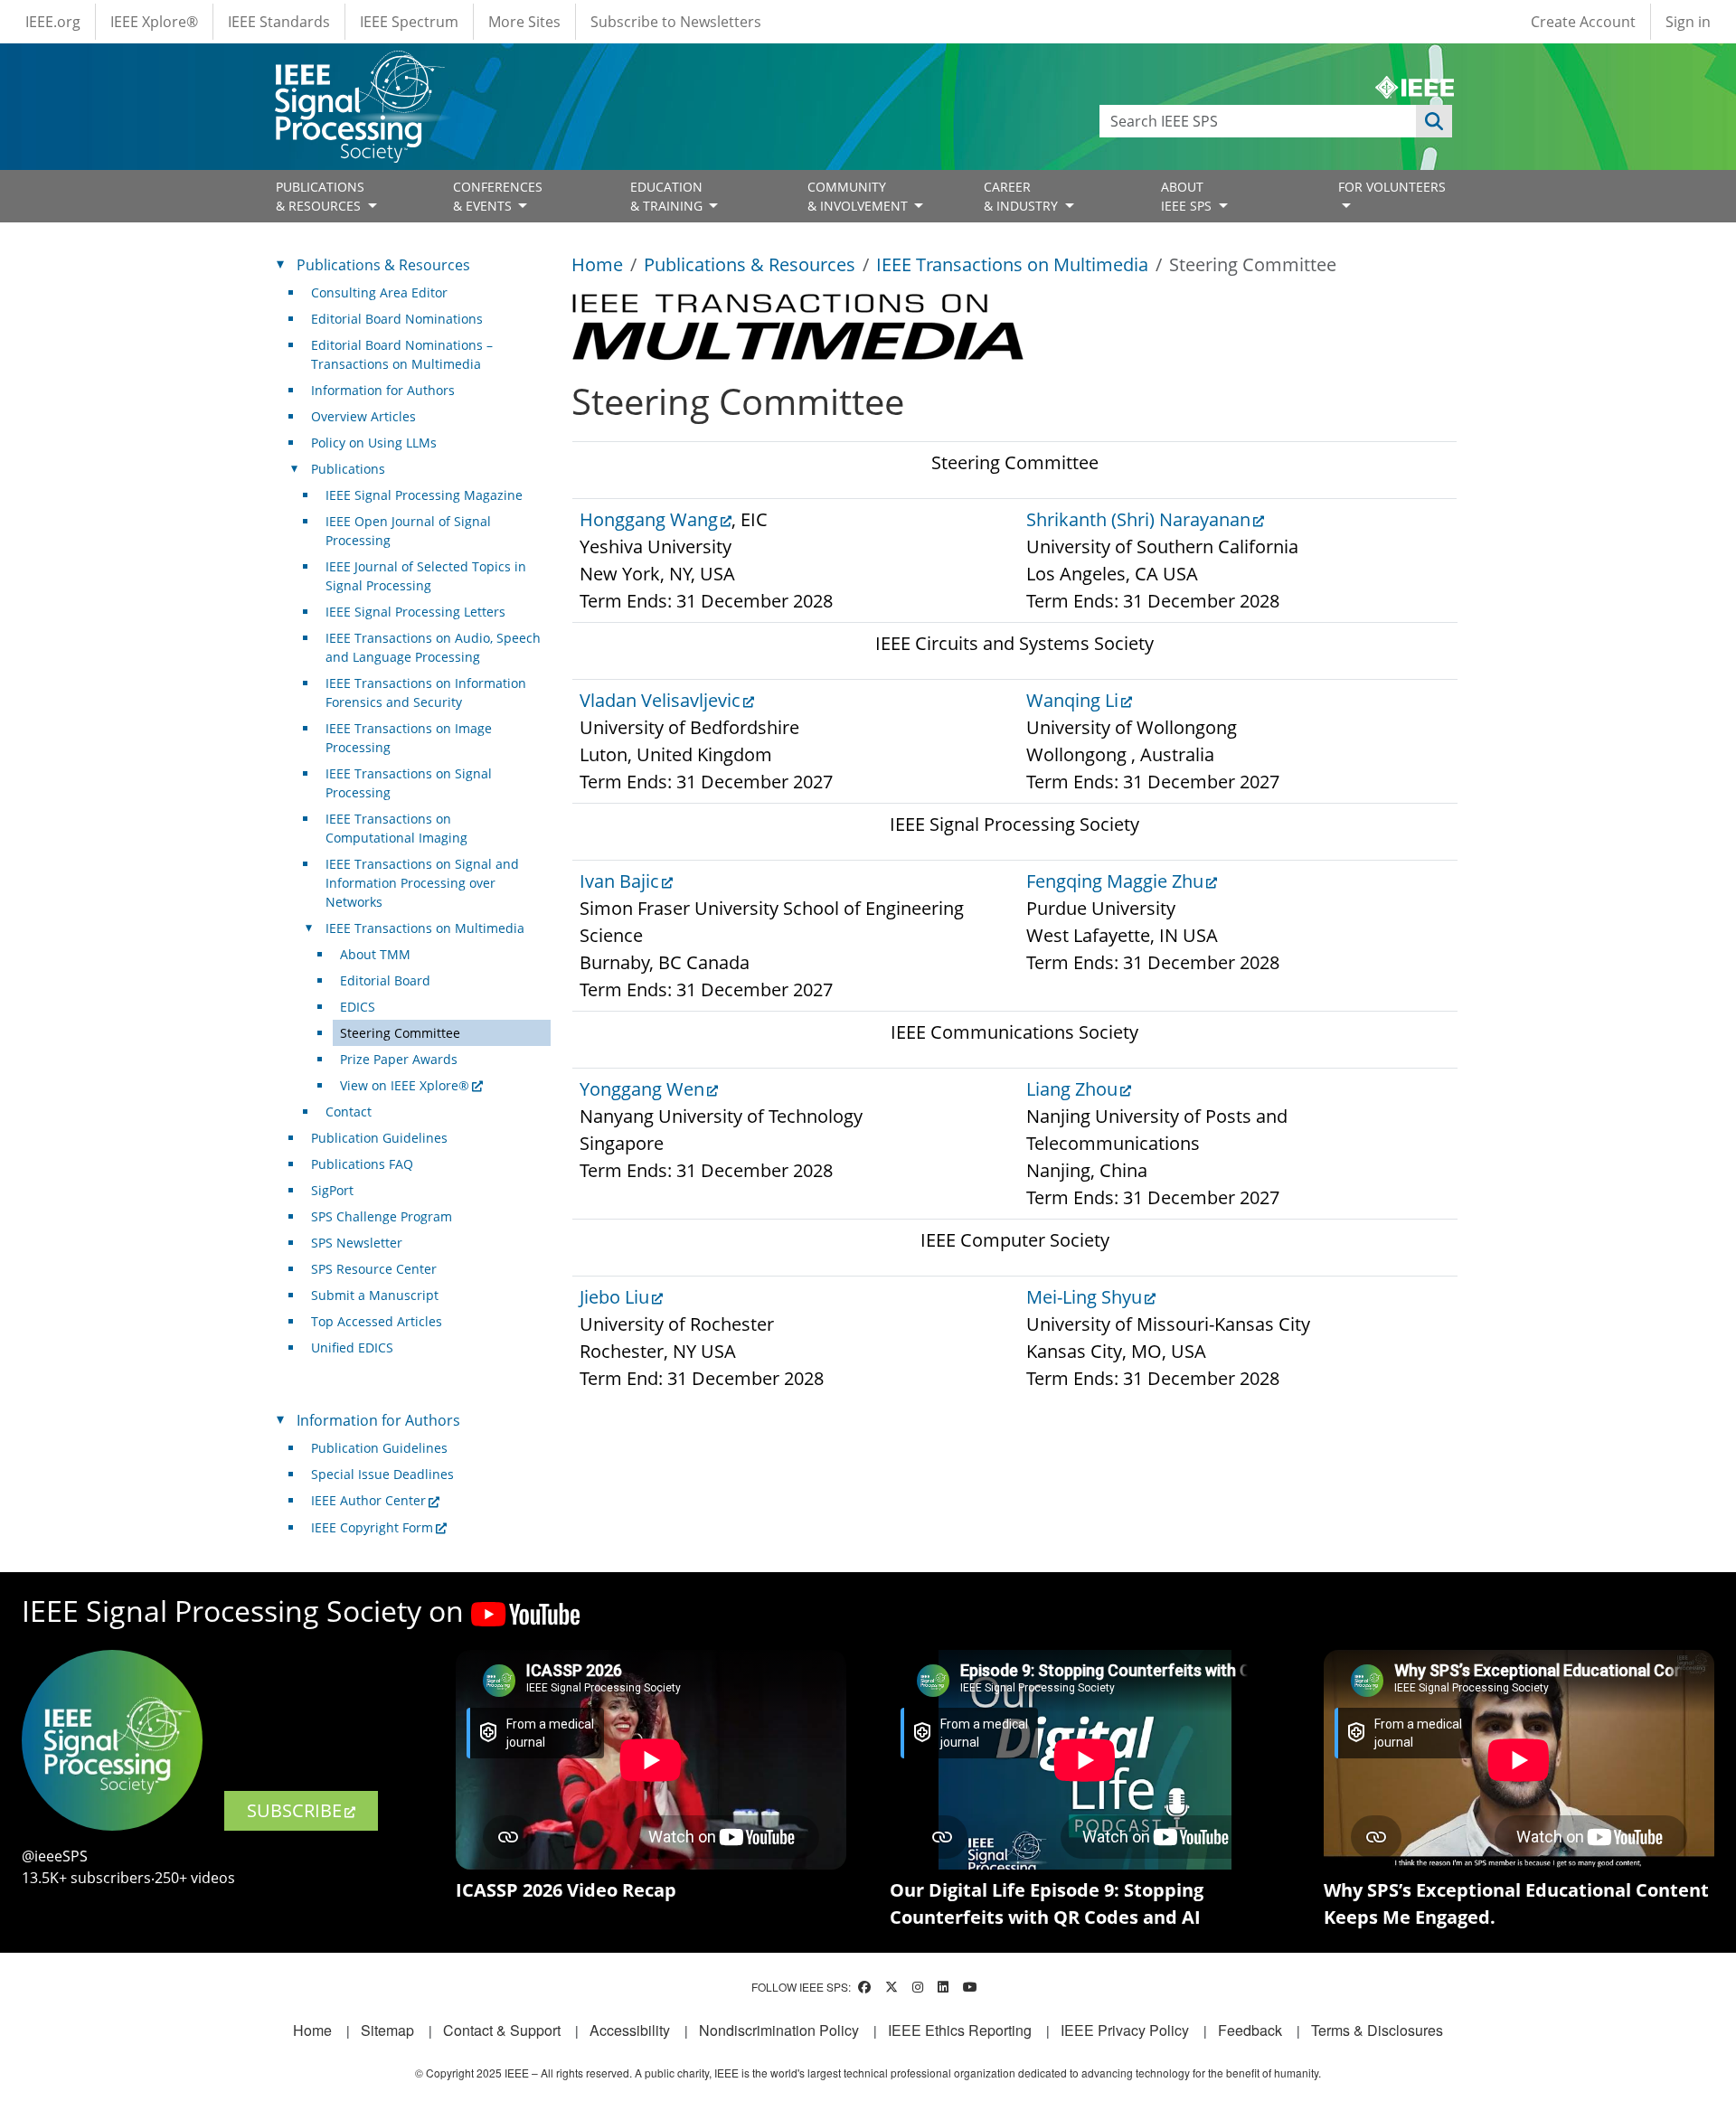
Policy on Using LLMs (374, 443)
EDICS (358, 1007)
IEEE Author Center (368, 1500)
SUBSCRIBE (294, 1810)
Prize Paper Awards (399, 1059)
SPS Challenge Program (382, 1216)
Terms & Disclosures (1377, 2030)
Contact (349, 1112)
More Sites (524, 22)
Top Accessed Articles (377, 1321)
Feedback (1250, 2030)
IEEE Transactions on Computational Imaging (396, 828)
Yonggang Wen (642, 1089)
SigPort (332, 1190)
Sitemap (387, 2030)
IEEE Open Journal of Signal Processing (408, 531)
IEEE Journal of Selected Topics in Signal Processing (426, 576)
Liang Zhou (1072, 1089)
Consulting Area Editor (379, 292)
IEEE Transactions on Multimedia (1012, 264)
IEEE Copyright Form (372, 1527)
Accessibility (630, 2030)
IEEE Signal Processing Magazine (424, 495)
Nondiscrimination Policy (779, 2030)
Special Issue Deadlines (382, 1474)
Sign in (1688, 22)
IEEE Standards (279, 22)
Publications (348, 469)
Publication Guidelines (379, 1138)
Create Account (1583, 22)
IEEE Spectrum (409, 22)
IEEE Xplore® (154, 22)
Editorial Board (385, 980)
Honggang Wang (649, 519)
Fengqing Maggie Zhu (1115, 881)
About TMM (375, 954)
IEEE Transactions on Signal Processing (409, 783)
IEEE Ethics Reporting (960, 2030)
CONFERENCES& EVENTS (498, 196)
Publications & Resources (750, 264)
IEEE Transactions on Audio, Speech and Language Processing (433, 647)
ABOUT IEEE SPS (1188, 196)
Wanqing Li (1072, 700)
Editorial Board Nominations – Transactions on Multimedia (402, 354)
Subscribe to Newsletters (676, 22)
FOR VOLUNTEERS (1392, 187)
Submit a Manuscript (375, 1295)
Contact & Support (502, 2030)
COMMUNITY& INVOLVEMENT (859, 196)
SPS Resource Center (374, 1269)
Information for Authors (383, 390)
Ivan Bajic (619, 881)
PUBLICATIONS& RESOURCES (320, 196)
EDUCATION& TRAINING (668, 196)
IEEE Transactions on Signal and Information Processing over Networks (422, 883)
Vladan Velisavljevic (660, 700)
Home (597, 264)
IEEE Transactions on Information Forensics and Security (426, 693)
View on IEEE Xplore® (405, 1085)
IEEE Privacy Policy (1125, 2030)
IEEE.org (53, 22)
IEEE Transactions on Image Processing (409, 738)
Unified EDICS (352, 1347)
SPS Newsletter (357, 1243)
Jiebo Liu (614, 1297)
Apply (1434, 121)
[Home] (359, 67)
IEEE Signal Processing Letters (415, 612)
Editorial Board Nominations (397, 319)
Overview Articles (363, 416)
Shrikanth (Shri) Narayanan (1138, 519)
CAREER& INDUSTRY (1023, 196)
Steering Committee (400, 1033)
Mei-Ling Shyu (1084, 1297)
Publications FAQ (362, 1164)
